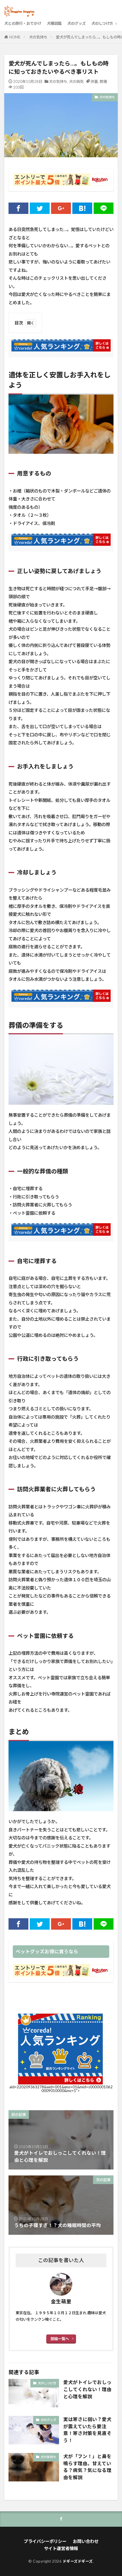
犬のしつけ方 (102, 23)
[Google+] (61, 208)
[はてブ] (82, 208)
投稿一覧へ (60, 2339)
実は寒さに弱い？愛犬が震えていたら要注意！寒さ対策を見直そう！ (87, 2430)
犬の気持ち (38, 37)
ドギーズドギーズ (78, 2561)
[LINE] (104, 208)
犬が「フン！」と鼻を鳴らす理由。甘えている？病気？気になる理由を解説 (87, 2467)
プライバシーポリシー (45, 2541)
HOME (15, 37)
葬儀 (103, 81)
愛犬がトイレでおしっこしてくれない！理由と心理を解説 (87, 2389)
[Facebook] (18, 208)
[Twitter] (40, 208)
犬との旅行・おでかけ (23, 23)
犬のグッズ (76, 23)
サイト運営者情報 (61, 2548)
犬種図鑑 (54, 23)
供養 (94, 81)
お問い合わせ (86, 2541)
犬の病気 (76, 81)
